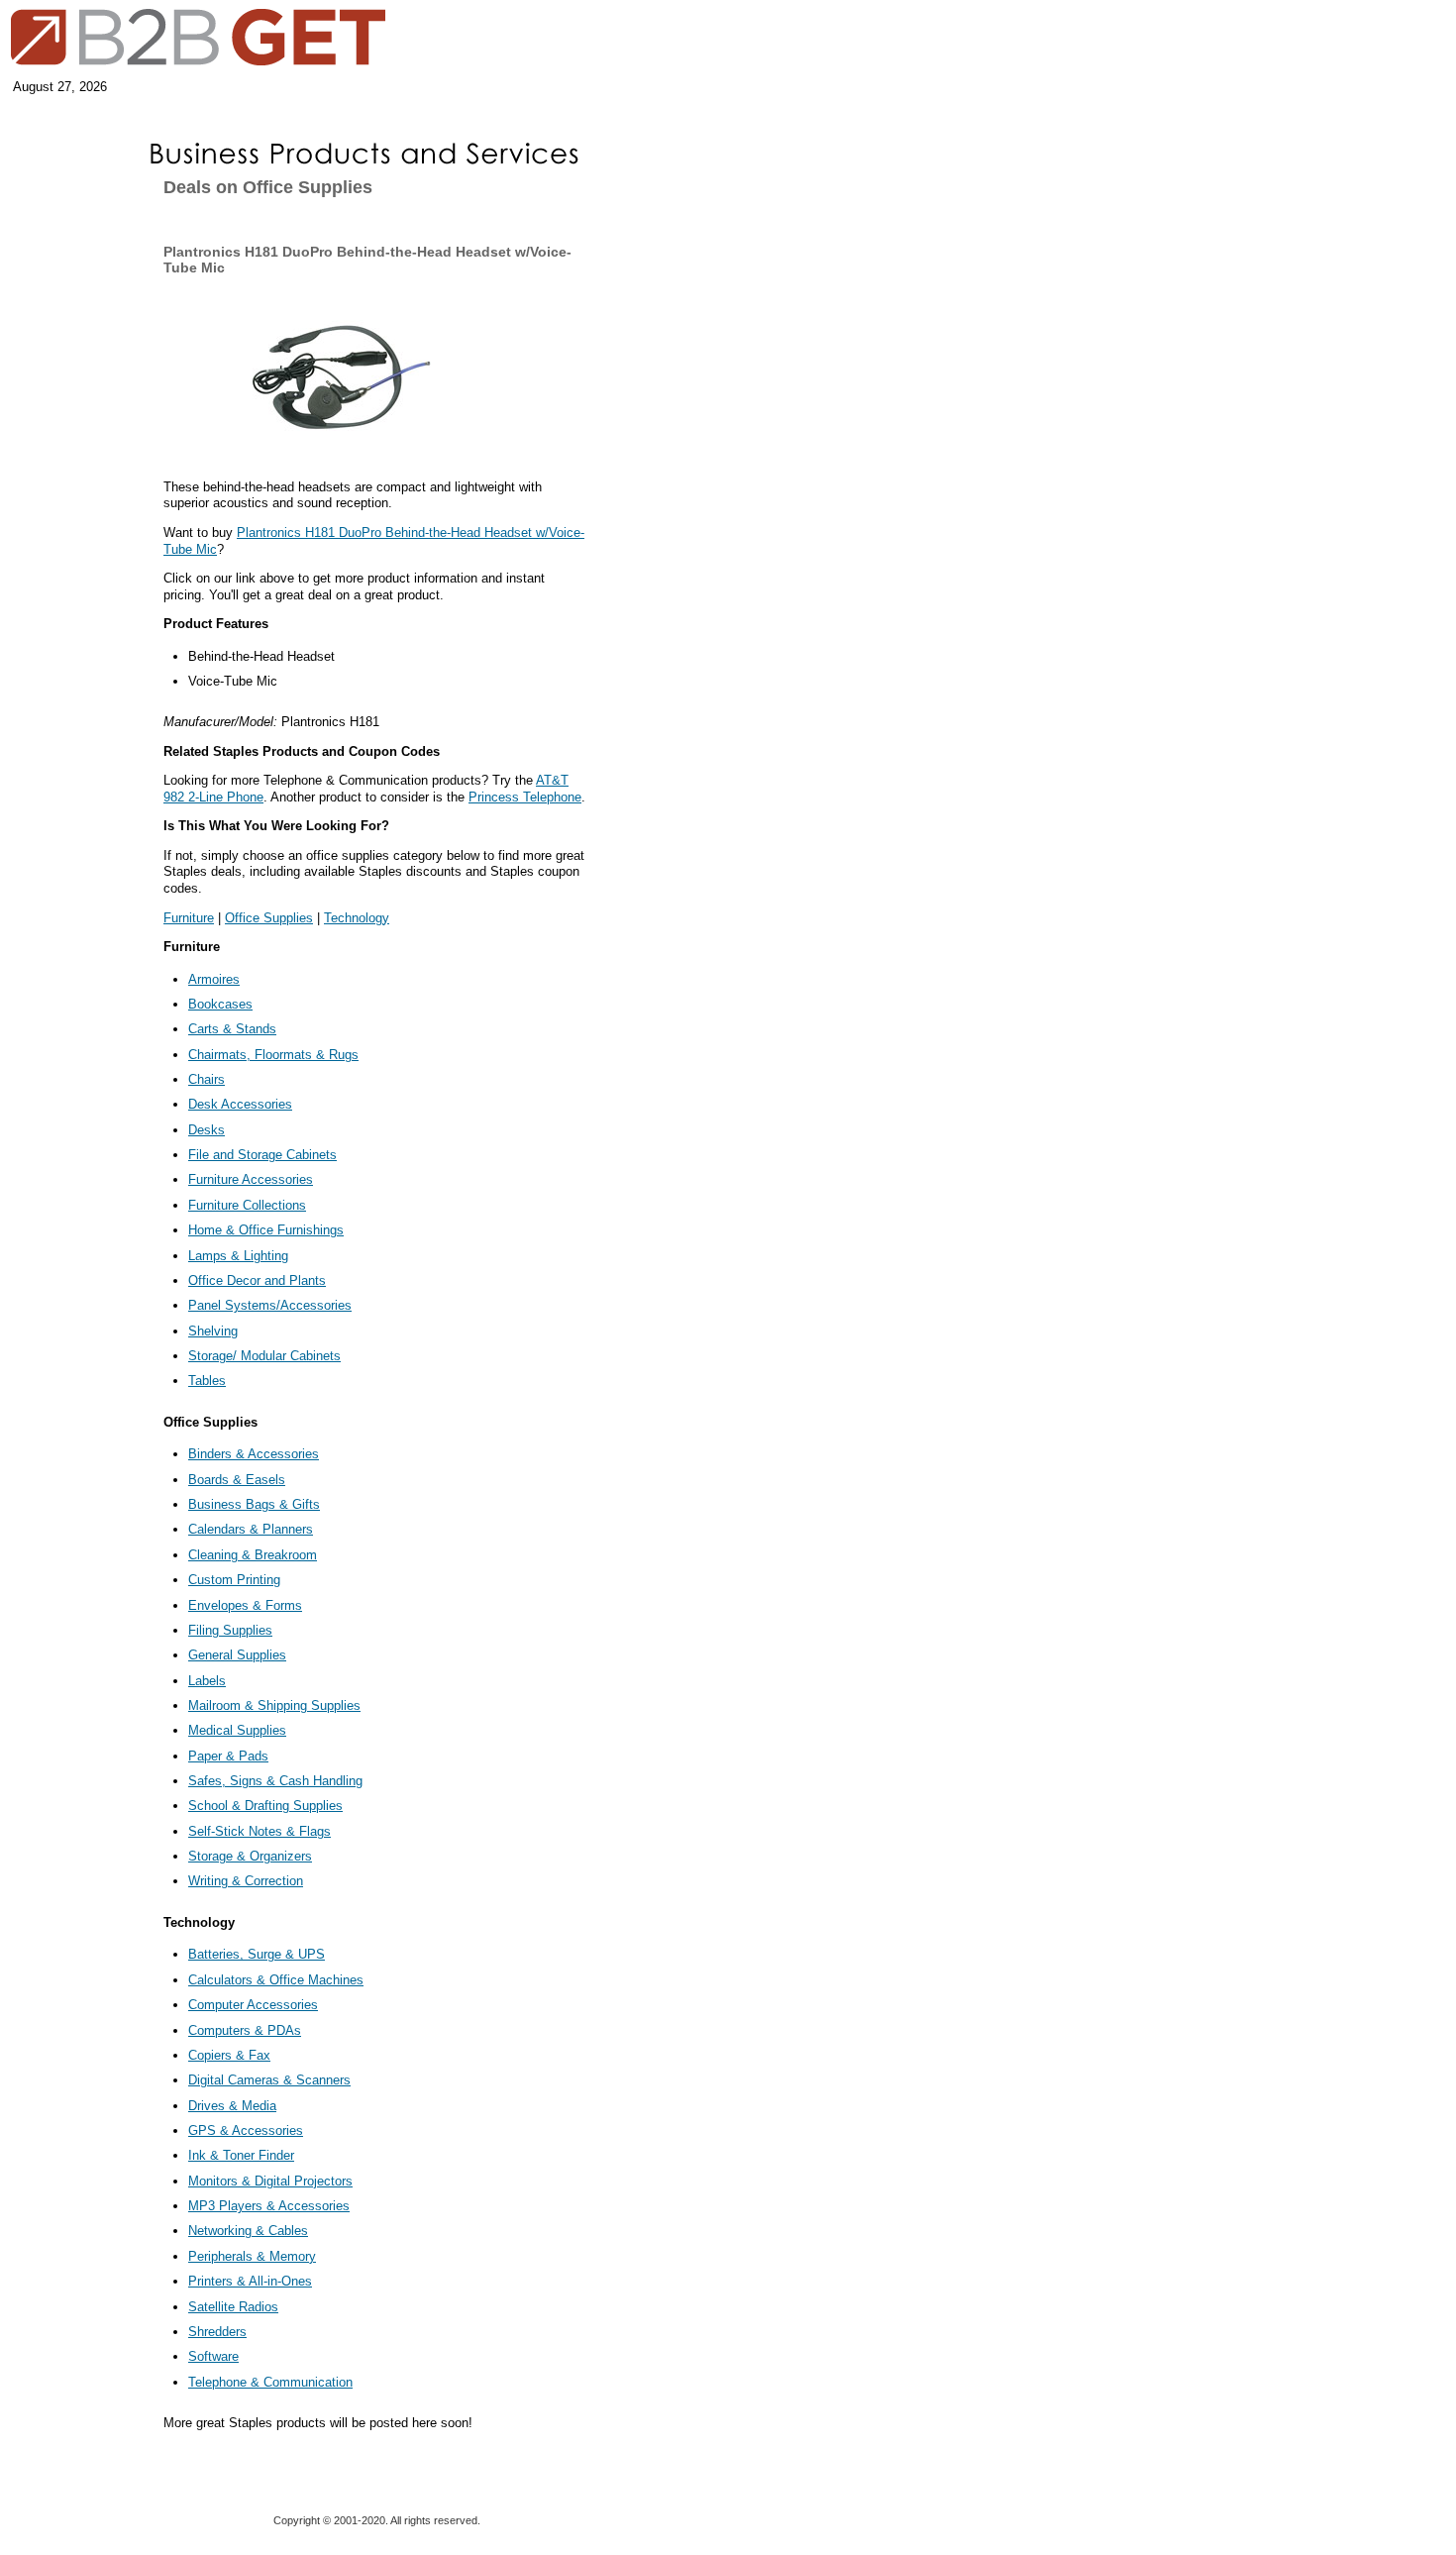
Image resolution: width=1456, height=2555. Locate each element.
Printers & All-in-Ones (250, 2281)
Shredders (217, 2332)
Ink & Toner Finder (241, 2155)
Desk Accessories (240, 1104)
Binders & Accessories (254, 1454)
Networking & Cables (248, 2231)
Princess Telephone (525, 797)
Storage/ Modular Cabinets (264, 1356)
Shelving (213, 1331)
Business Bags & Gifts (254, 1504)
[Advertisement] (64, 319)
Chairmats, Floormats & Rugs (273, 1055)
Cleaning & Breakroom (253, 1555)
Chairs (207, 1079)
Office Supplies (269, 918)
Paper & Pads (228, 1756)
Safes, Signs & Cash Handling (275, 1781)
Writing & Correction (246, 1881)
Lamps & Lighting (238, 1256)
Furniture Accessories (251, 1179)
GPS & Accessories (246, 2130)
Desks (207, 1130)
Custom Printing (234, 1580)
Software (213, 2356)
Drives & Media (232, 2106)
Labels (207, 1681)
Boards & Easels (237, 1480)
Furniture (189, 918)
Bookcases (220, 1004)
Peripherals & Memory (252, 2256)
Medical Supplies (237, 1730)
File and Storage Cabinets (262, 1155)
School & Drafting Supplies (265, 1806)
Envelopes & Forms (245, 1605)
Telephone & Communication (270, 2382)
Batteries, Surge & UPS (257, 1954)
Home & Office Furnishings (266, 1230)
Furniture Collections (247, 1205)
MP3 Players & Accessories (269, 2206)
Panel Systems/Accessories (270, 1305)
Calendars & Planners (251, 1529)
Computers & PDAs (245, 2030)
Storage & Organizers (250, 1856)
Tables (207, 1381)
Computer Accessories (253, 2005)
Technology (357, 918)
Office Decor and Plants (257, 1280)
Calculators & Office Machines (276, 1980)
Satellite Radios (233, 2307)
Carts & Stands (232, 1029)
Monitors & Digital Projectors (270, 2181)
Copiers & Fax (229, 2055)
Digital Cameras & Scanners (269, 2080)
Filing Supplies (230, 1630)
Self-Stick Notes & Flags (260, 1831)
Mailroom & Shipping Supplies (274, 1705)
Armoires (214, 979)
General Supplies (237, 1655)
